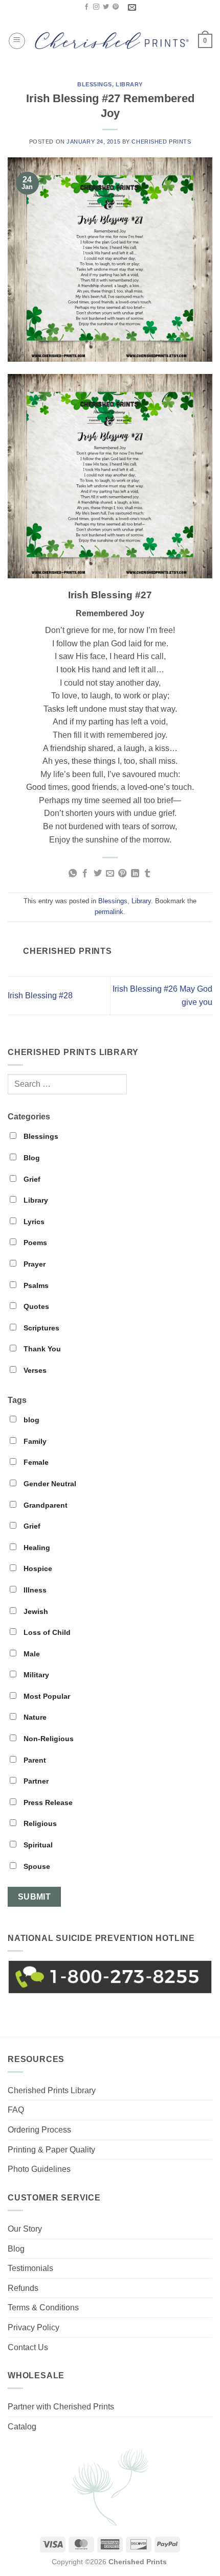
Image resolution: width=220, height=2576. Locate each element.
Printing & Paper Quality (51, 2150)
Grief (31, 1179)
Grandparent (45, 1505)
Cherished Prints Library (52, 2090)
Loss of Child (46, 1632)
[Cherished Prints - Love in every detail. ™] (112, 41)
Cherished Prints (161, 142)
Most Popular (46, 1696)
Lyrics (33, 1222)
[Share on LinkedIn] (135, 874)
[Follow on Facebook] (86, 7)
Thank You (41, 1349)
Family (34, 1441)
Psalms (35, 1285)
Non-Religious (48, 1739)
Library (129, 84)
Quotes (35, 1306)
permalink (109, 912)
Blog (31, 1158)
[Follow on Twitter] (106, 7)
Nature (34, 1717)
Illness (34, 1590)
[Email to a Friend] (110, 874)
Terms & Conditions (43, 2308)
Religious (39, 1823)
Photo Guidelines (39, 2169)
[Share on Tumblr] (147, 874)
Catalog (22, 2427)
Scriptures (40, 1328)
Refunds (23, 2288)
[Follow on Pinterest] (116, 7)
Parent (34, 1760)
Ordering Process (39, 2130)
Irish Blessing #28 (40, 996)
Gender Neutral (49, 1484)
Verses (34, 1370)
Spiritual (37, 1845)
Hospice (37, 1568)
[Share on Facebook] (85, 874)
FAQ (16, 2110)
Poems (34, 1243)
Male (31, 1654)
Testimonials (30, 2268)
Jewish (35, 1611)
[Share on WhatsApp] (72, 874)
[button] (17, 41)
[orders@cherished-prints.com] (133, 7)
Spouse (36, 1866)
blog (30, 1420)
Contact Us (28, 2347)
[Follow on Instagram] (96, 7)
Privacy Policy (34, 2327)
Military (35, 1675)
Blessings (95, 84)
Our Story (25, 2229)
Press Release (47, 1802)
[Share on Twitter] (97, 874)
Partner (35, 1781)
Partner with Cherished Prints (61, 2407)
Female (35, 1462)
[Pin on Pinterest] (122, 874)
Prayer (34, 1264)
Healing (36, 1548)
